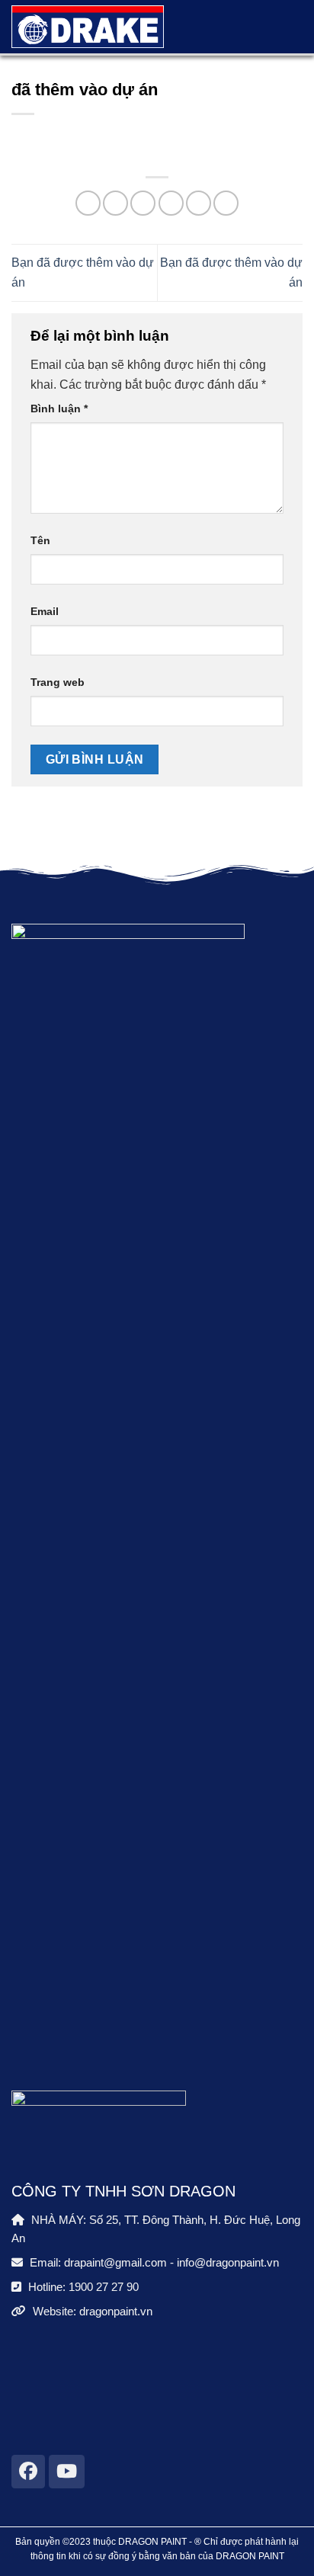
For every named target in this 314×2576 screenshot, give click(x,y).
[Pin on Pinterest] (199, 203)
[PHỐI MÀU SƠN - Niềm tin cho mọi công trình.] (88, 27)
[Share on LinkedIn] (226, 203)
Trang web (58, 682)
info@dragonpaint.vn (228, 2262)
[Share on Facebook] (115, 203)
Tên (40, 540)
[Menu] (282, 27)
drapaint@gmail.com (115, 2262)
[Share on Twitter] (143, 203)
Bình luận (59, 409)
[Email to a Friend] (171, 203)
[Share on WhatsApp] (88, 203)
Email (45, 611)
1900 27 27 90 (104, 2287)
